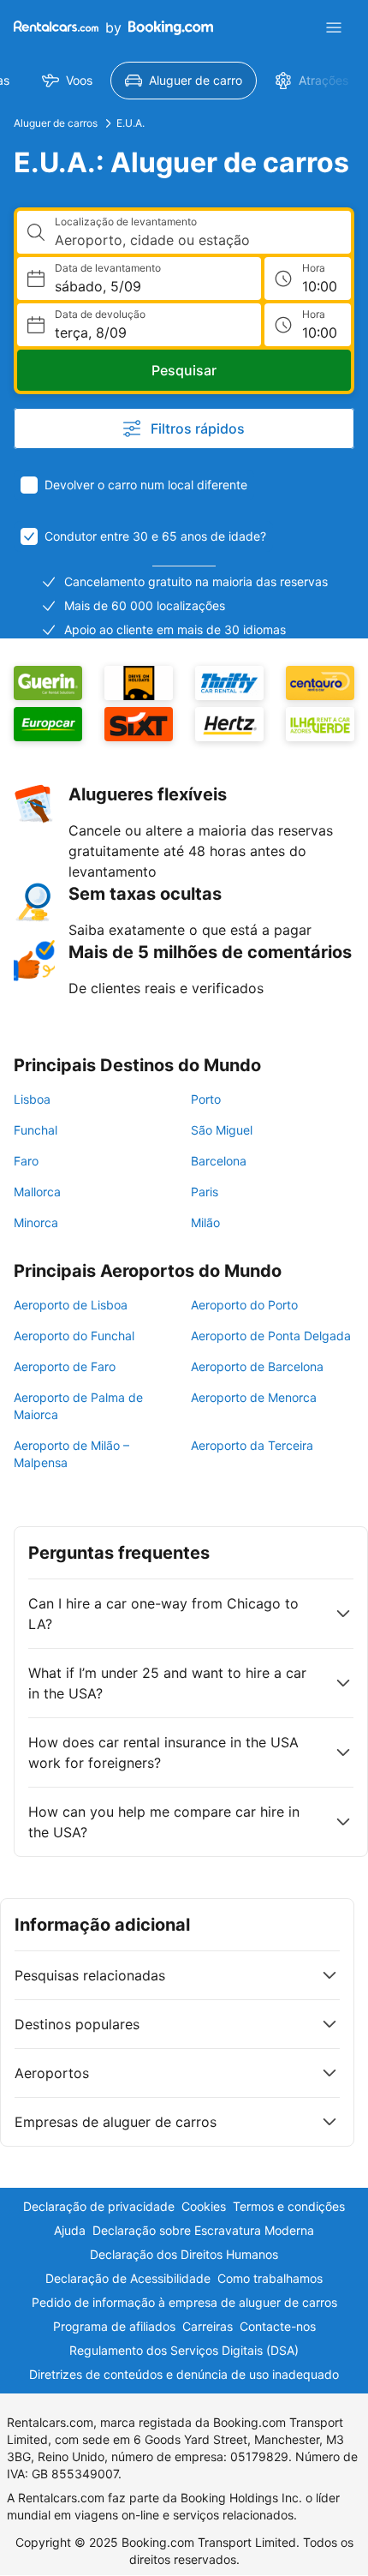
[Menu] (334, 27)
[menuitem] (67, 81)
